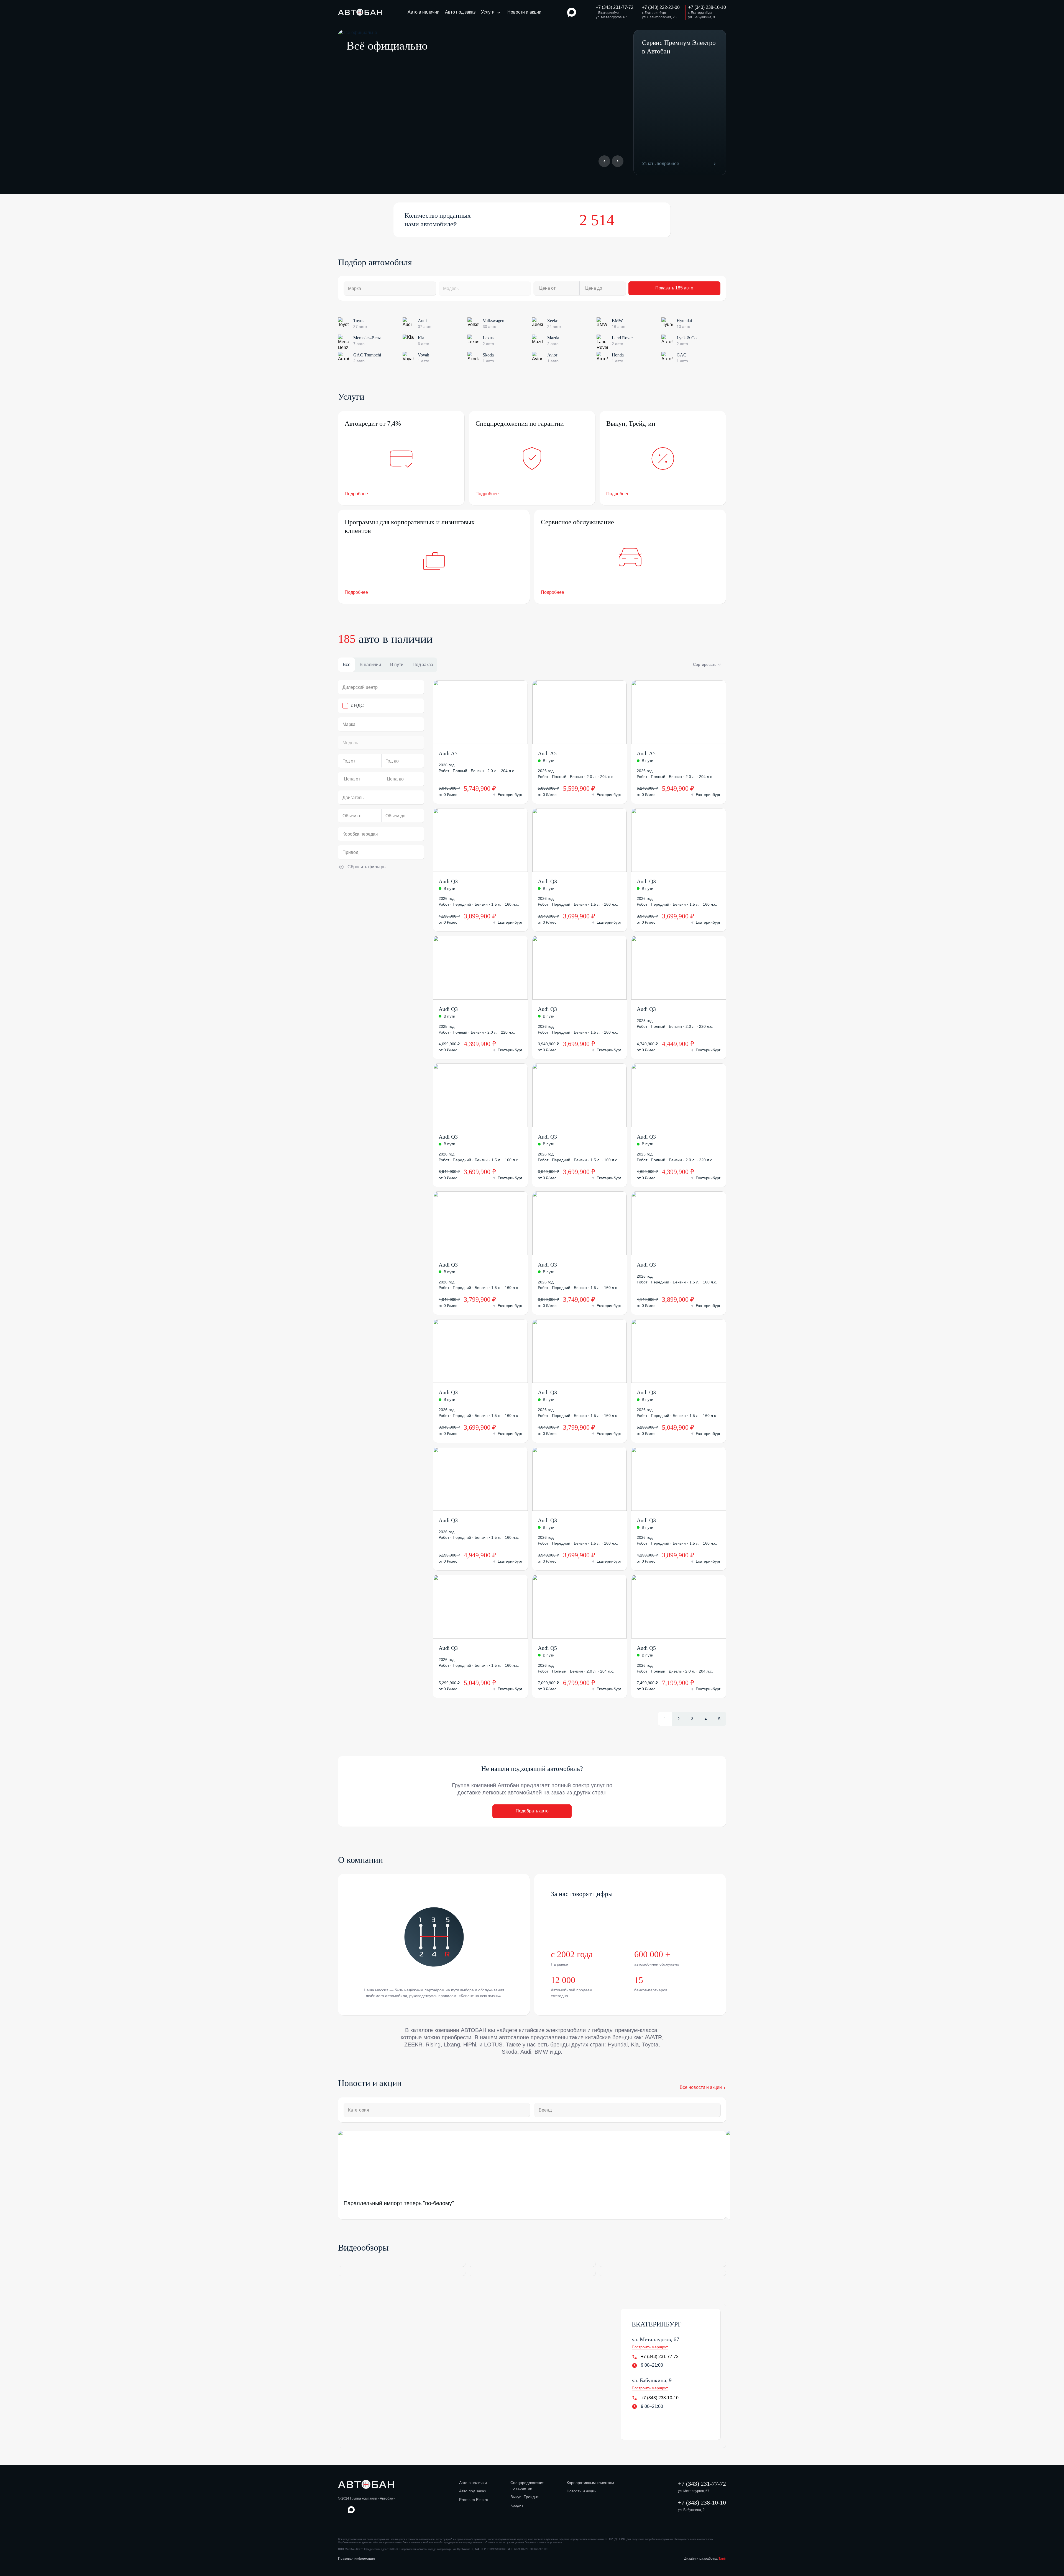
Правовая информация (356, 2559)
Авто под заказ (460, 12)
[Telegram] (583, 12)
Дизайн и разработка (705, 2559)
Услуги (488, 12)
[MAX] (572, 12)
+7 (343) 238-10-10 (660, 2398)
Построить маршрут (650, 2347)
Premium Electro (474, 2500)
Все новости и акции (701, 2087)
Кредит (517, 2505)
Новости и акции (524, 12)
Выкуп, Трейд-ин (525, 2497)
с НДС (357, 706)
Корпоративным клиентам (590, 2483)
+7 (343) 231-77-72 (660, 2357)
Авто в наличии (424, 12)
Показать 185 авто (674, 288)
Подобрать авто (532, 1811)
